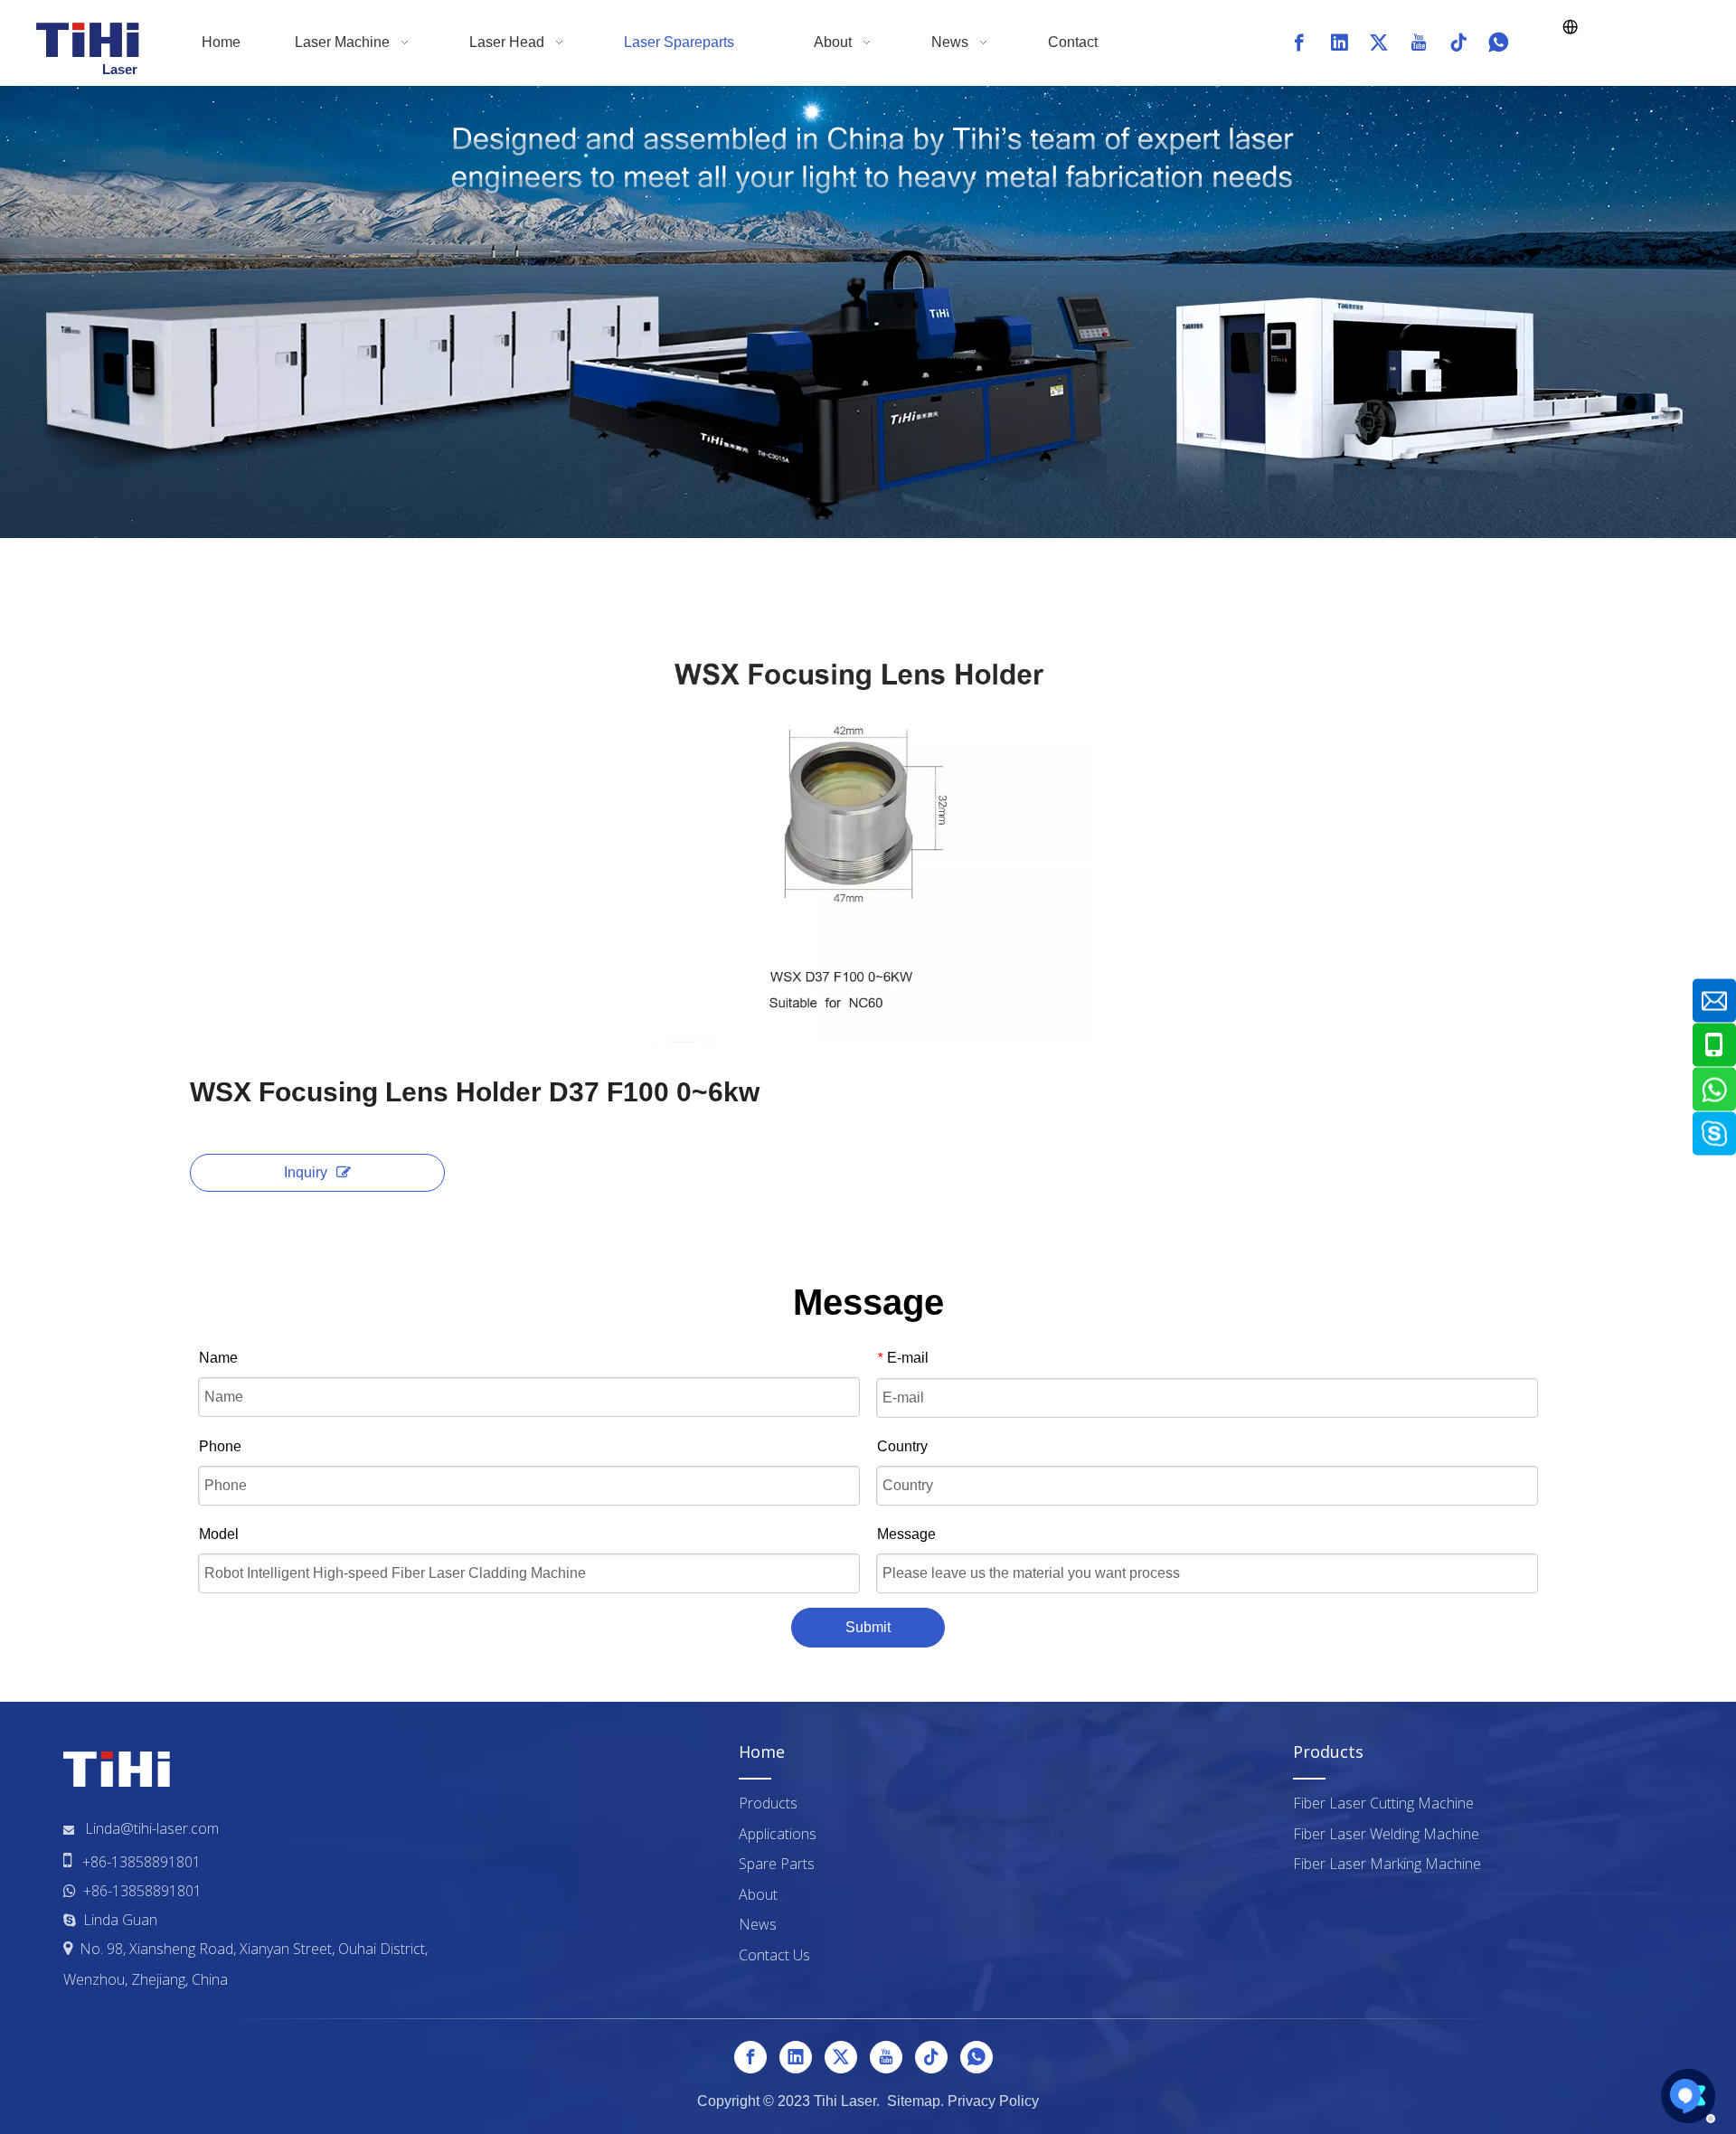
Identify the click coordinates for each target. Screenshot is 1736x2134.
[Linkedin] (1339, 42)
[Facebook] (1299, 42)
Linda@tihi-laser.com (152, 1828)
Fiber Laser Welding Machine (1386, 1834)
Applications (778, 1834)
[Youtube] (1419, 42)
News (758, 1924)
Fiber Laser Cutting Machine (1383, 1803)
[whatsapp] (1498, 42)
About (758, 1894)
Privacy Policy (993, 2101)
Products (768, 1803)
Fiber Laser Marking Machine (1387, 1864)
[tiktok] (1458, 42)
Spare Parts (777, 1864)
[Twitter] (1379, 42)
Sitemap (914, 2101)
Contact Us (774, 1955)
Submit (868, 1627)
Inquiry (306, 1172)
